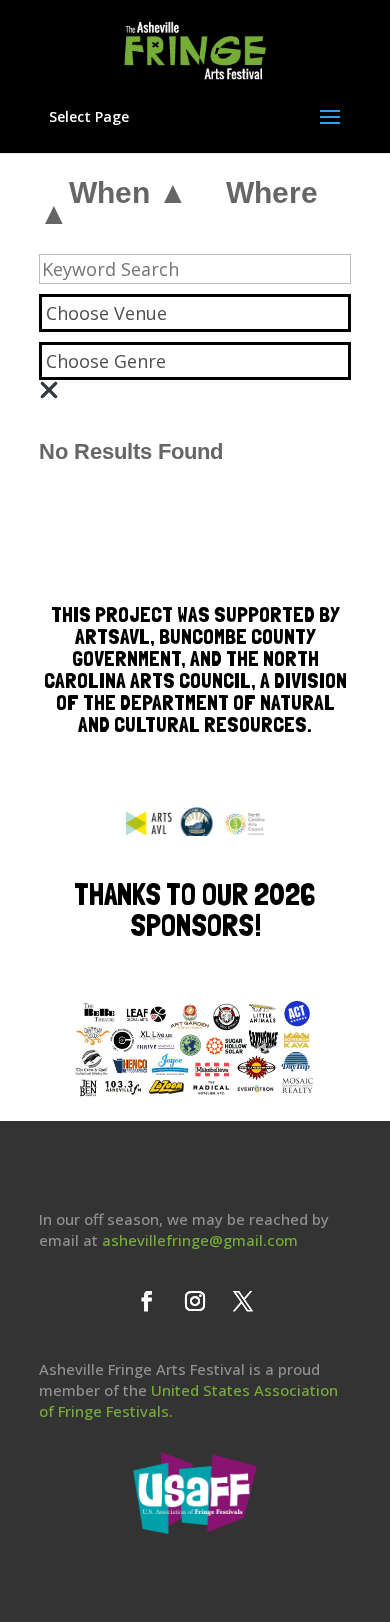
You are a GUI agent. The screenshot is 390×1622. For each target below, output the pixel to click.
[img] (49, 390)
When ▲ (128, 192)
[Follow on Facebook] (147, 1301)
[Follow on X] (243, 1301)
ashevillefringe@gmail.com (200, 1240)
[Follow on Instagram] (195, 1301)
